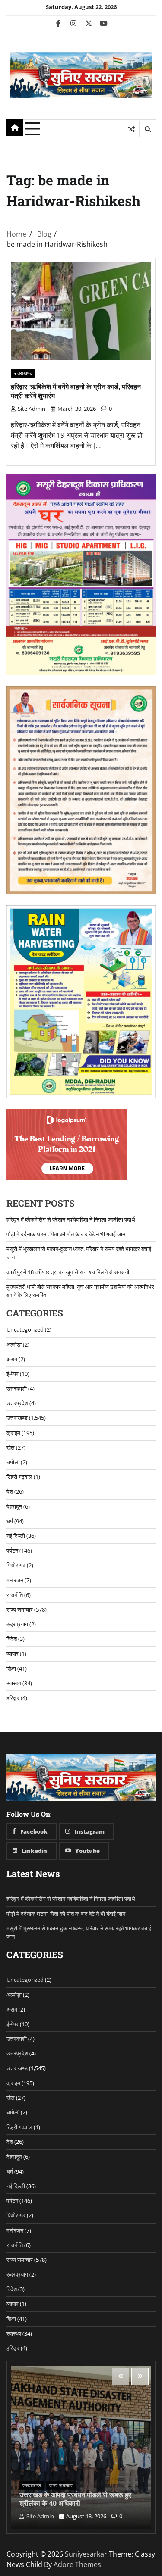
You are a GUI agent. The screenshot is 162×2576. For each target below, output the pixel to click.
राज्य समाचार (20, 1609)
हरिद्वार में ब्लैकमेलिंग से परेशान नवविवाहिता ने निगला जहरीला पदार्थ (71, 1219)
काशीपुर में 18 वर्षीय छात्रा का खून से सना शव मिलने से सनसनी (68, 1272)
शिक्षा (11, 1668)
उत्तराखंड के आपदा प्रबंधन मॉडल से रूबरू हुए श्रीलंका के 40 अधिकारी (75, 2499)
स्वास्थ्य (14, 1683)
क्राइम (13, 1433)
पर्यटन (12, 1550)
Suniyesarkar (86, 2554)
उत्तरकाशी (17, 1388)
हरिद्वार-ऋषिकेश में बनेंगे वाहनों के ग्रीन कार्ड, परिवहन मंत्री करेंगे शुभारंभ (76, 391)
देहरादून (14, 1506)
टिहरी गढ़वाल (19, 1477)
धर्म (10, 1521)
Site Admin (32, 409)
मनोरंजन (15, 1580)
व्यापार (13, 1653)
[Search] (147, 129)
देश (10, 1491)
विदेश (12, 1639)
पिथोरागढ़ (16, 1565)
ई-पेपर (13, 1374)
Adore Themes (77, 2564)
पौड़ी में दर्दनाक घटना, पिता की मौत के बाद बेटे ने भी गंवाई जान (66, 1234)
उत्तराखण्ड (23, 373)
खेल (11, 1447)
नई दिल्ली (16, 1536)
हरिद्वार (13, 1698)
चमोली (13, 1462)
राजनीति (15, 1595)
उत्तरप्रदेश (17, 1403)
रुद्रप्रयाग (17, 1624)
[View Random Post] (131, 129)
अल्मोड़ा (14, 1344)
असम (12, 1359)
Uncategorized (25, 1329)
